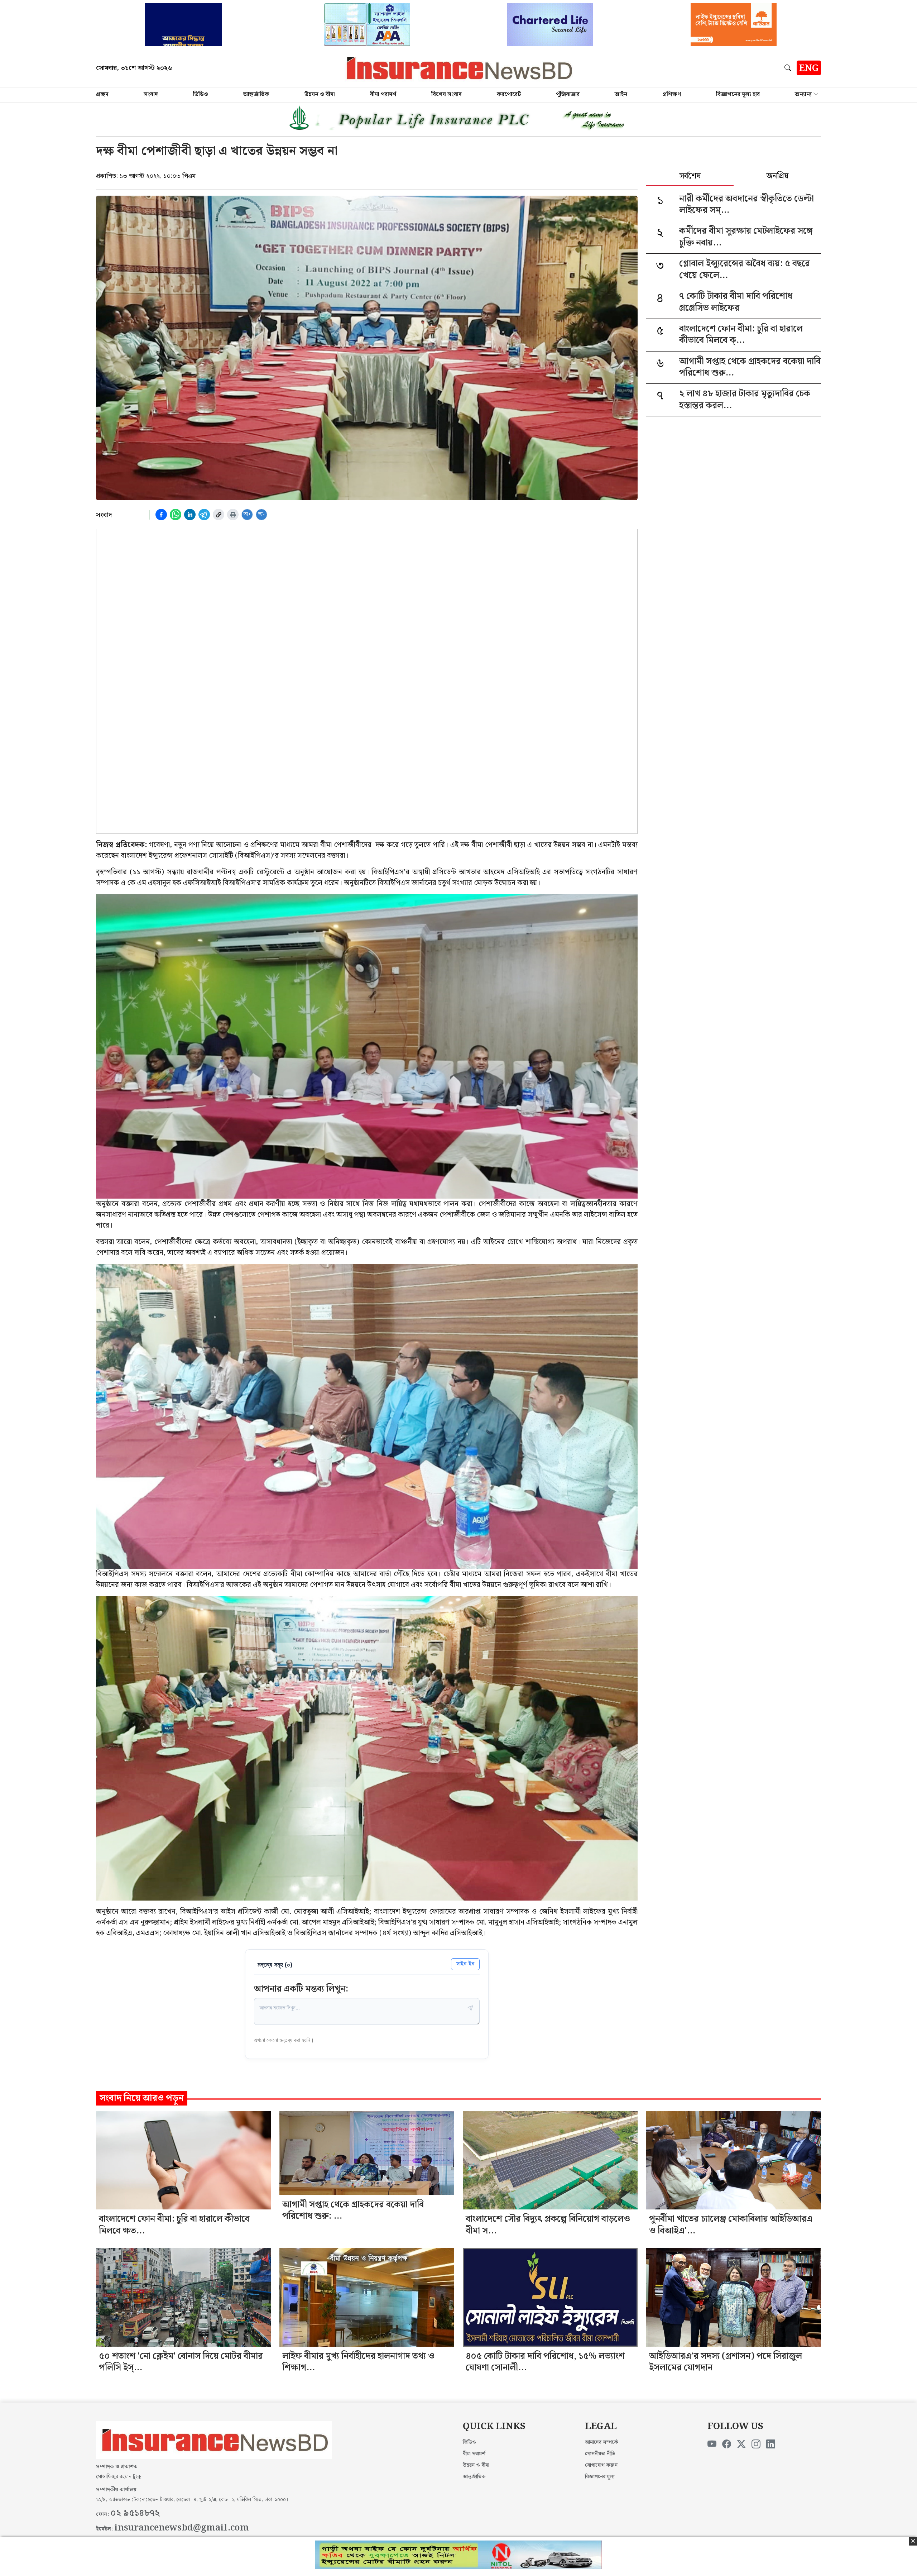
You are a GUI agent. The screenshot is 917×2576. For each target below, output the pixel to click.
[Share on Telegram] (204, 515)
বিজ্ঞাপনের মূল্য (600, 2477)
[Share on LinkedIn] (190, 515)
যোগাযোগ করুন (601, 2465)
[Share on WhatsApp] (176, 515)
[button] (789, 68)
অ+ (247, 514)
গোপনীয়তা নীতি (600, 2454)
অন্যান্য (803, 94)
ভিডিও (201, 94)
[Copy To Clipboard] (219, 515)
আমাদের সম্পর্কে (602, 2442)
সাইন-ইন (465, 1964)
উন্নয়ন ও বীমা (320, 94)
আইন (621, 94)
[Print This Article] (233, 515)
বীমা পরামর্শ (383, 94)
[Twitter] (741, 2444)
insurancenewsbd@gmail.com (182, 2528)
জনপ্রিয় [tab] (777, 177)
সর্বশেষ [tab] (690, 177)
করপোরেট (509, 94)
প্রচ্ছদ (102, 94)
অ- (261, 514)
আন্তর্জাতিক (256, 94)
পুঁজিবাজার (568, 94)
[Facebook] (727, 2444)
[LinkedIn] (771, 2444)
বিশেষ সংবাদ (447, 94)
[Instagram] (756, 2444)
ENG (809, 68)
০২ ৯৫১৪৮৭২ (135, 2513)
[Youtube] (712, 2444)
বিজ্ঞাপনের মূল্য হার (738, 94)
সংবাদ (151, 94)
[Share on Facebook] (161, 515)
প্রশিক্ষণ (672, 94)
